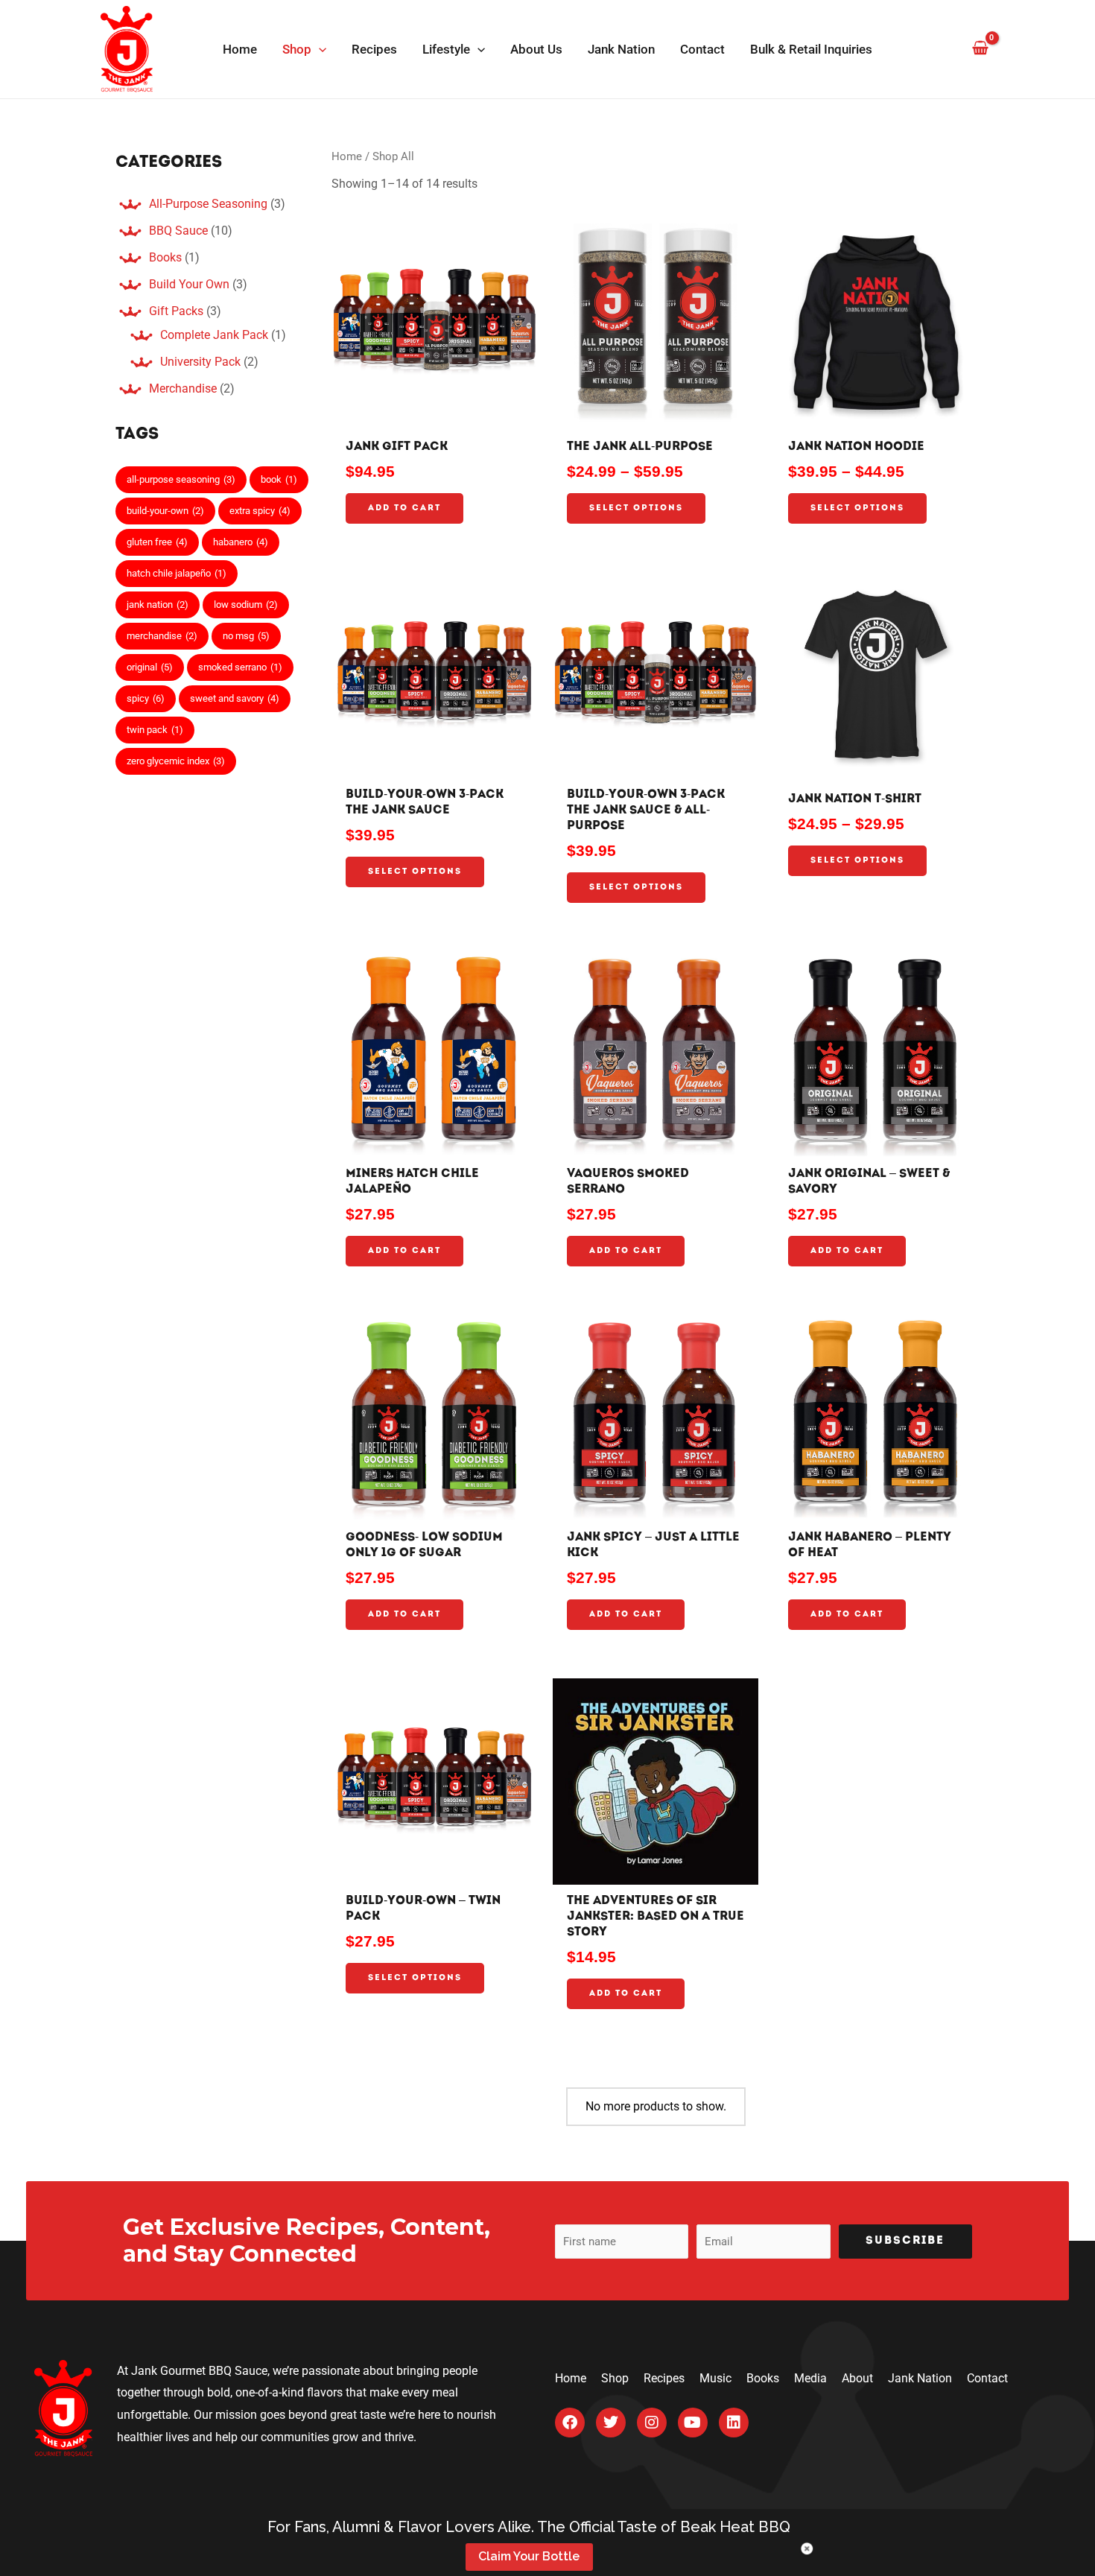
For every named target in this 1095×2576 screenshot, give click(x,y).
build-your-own (165, 511)
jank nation (158, 605)
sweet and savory (235, 698)
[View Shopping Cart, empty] (980, 49)
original (150, 667)
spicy (146, 698)
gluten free (157, 542)
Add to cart (404, 508)
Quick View (434, 412)
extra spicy (260, 511)
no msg (246, 636)
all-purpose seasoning (181, 479)
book (279, 479)
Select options (636, 508)
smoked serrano (240, 667)
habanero (241, 542)
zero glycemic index (176, 761)
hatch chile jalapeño (177, 573)
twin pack (155, 730)
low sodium (246, 605)
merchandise (162, 636)
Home (347, 156)
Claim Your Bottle (529, 2556)
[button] (319, 49)
